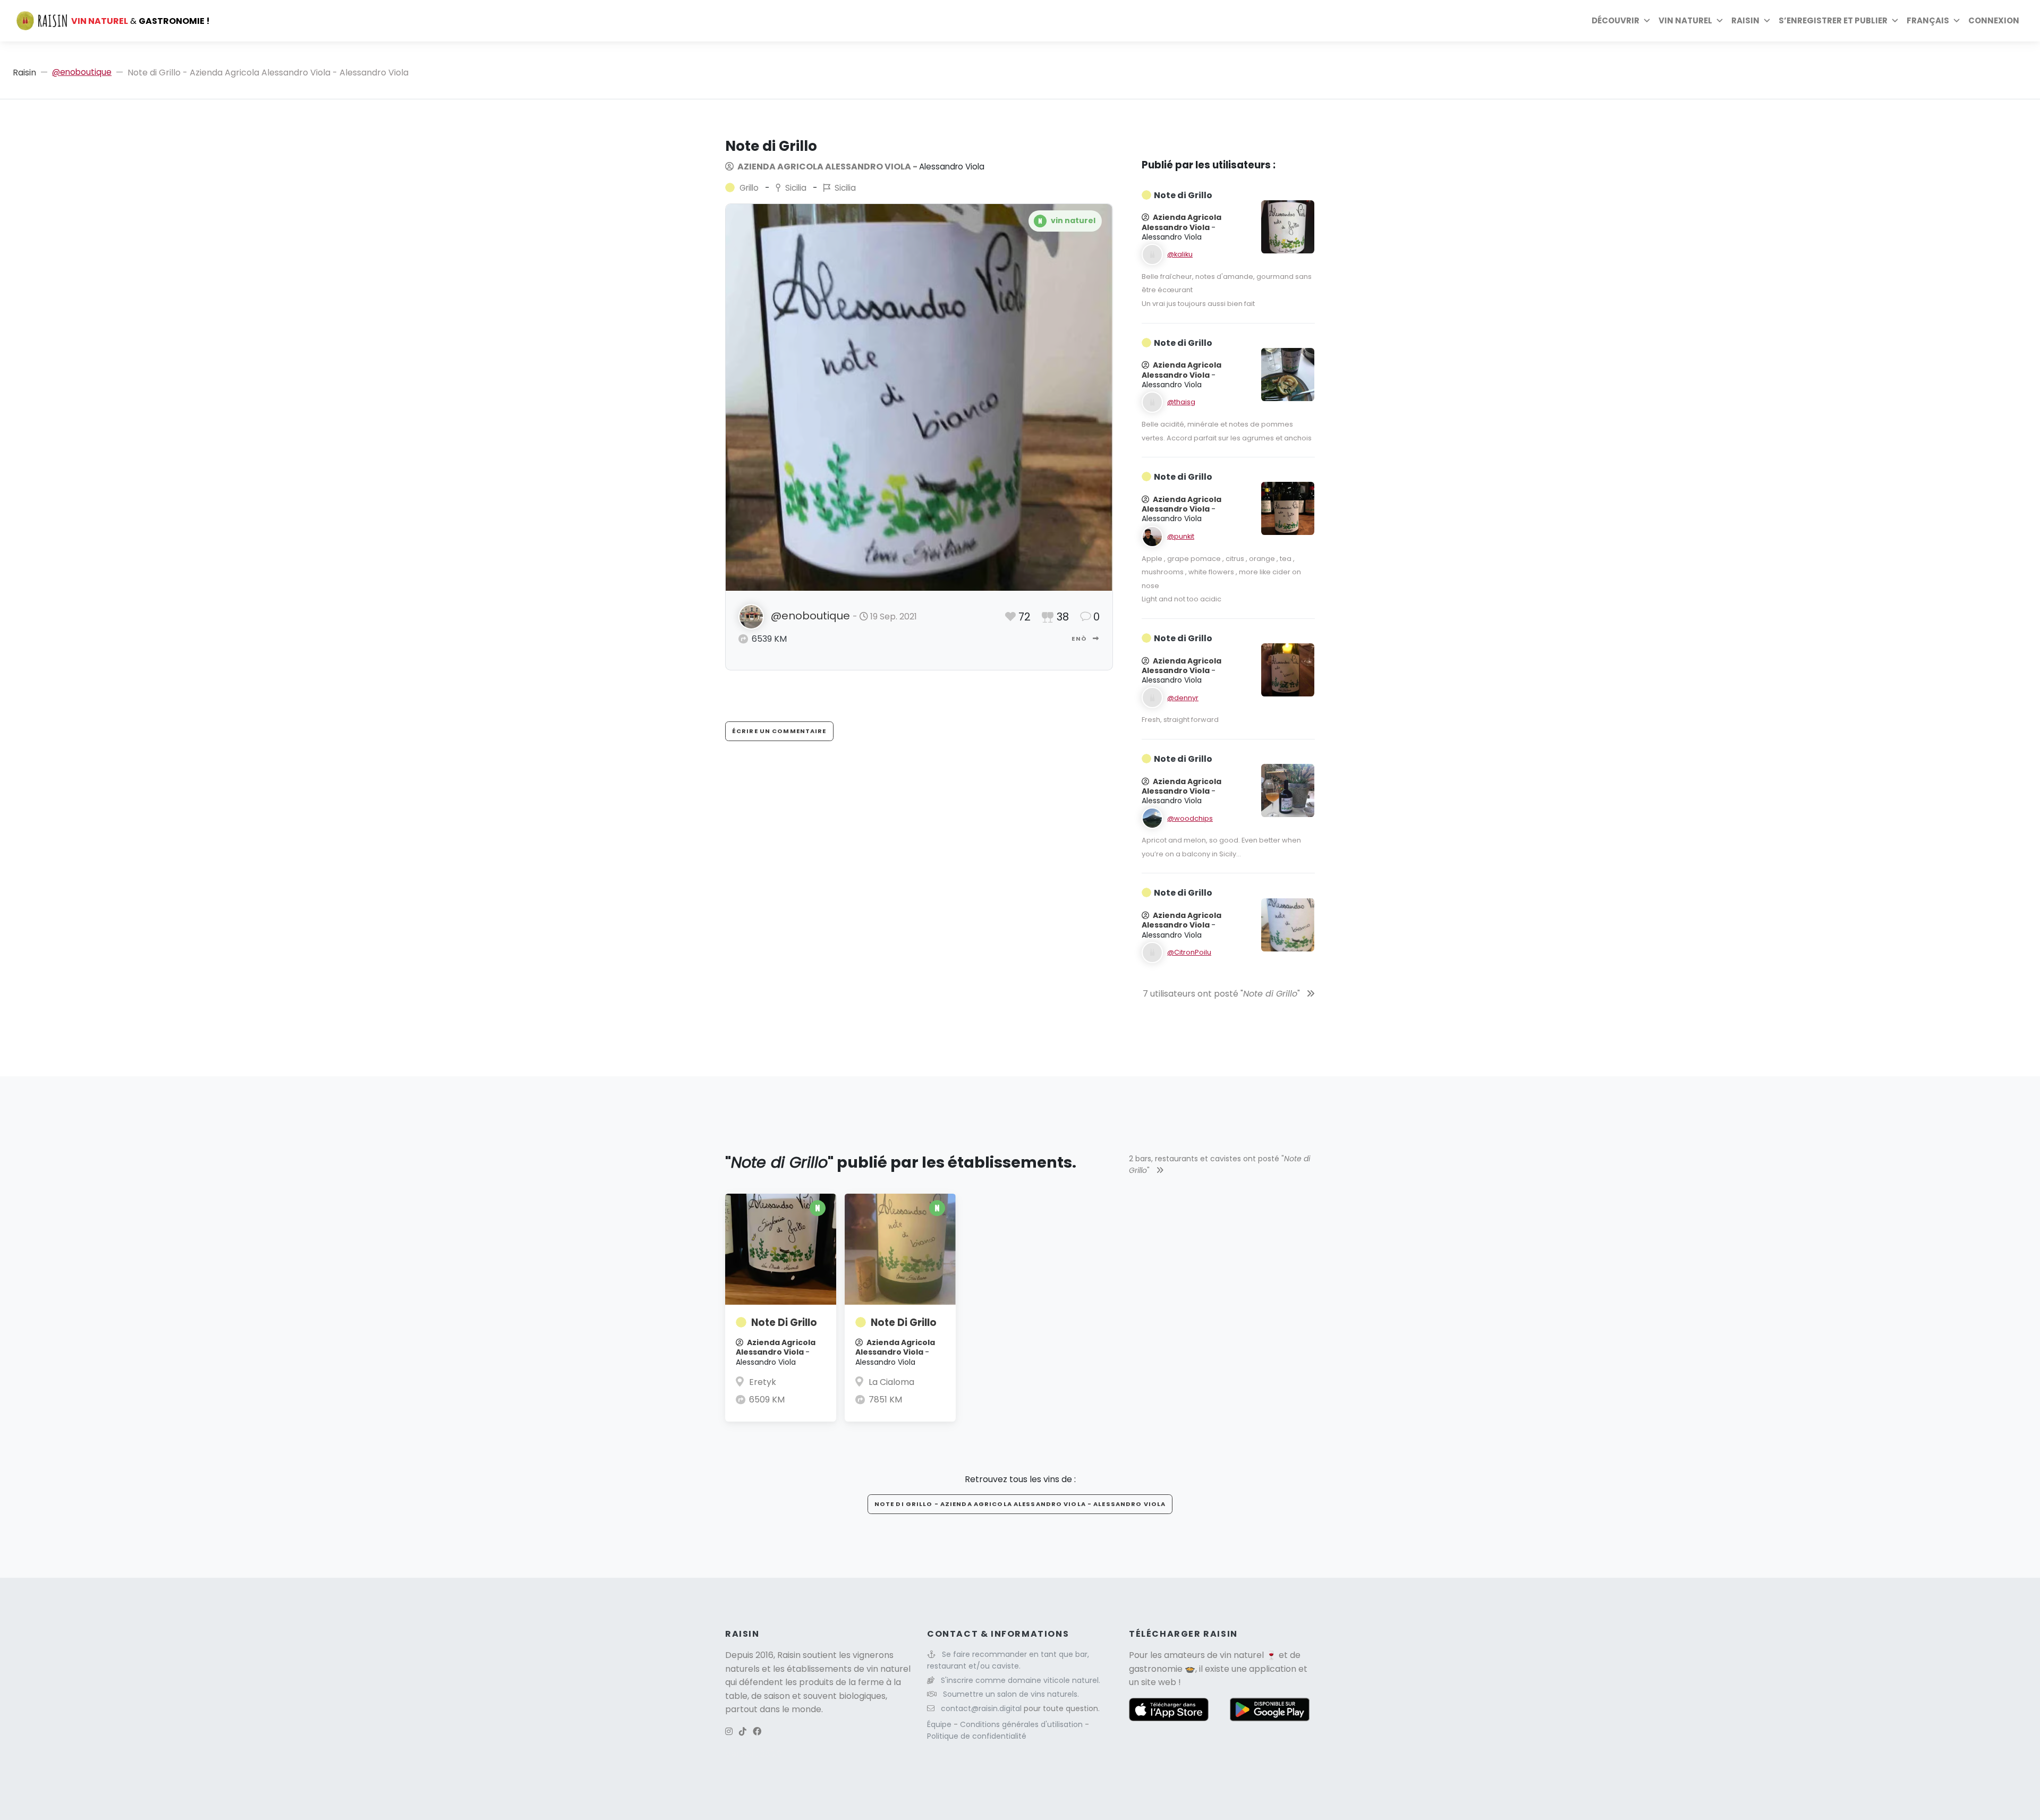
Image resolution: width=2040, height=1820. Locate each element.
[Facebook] (757, 1732)
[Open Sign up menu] (1895, 21)
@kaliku (1180, 254)
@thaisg (1181, 402)
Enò (1080, 639)
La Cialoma (891, 1382)
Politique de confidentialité (977, 1736)
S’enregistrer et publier (1833, 20)
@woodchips (1190, 818)
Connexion (1994, 20)
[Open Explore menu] (1647, 21)
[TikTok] (743, 1732)
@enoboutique (82, 72)
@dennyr (1183, 698)
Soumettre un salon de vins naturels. (1011, 1694)
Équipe (940, 1724)
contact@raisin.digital (981, 1708)
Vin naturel (1685, 20)
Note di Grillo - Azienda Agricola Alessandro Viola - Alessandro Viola (1020, 1504)
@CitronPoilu (1189, 952)
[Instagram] (729, 1732)
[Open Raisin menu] (1767, 21)
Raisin (24, 73)
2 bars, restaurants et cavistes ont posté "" (1219, 1164)
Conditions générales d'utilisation (1022, 1724)
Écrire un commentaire (779, 731)
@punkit (1181, 536)
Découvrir (1616, 20)
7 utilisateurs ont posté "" (1222, 994)
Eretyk (763, 1382)
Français (1928, 20)
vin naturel (1242, 1655)
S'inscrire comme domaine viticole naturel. (1021, 1680)
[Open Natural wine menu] (1720, 21)
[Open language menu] (1957, 21)
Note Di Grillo (784, 1323)
